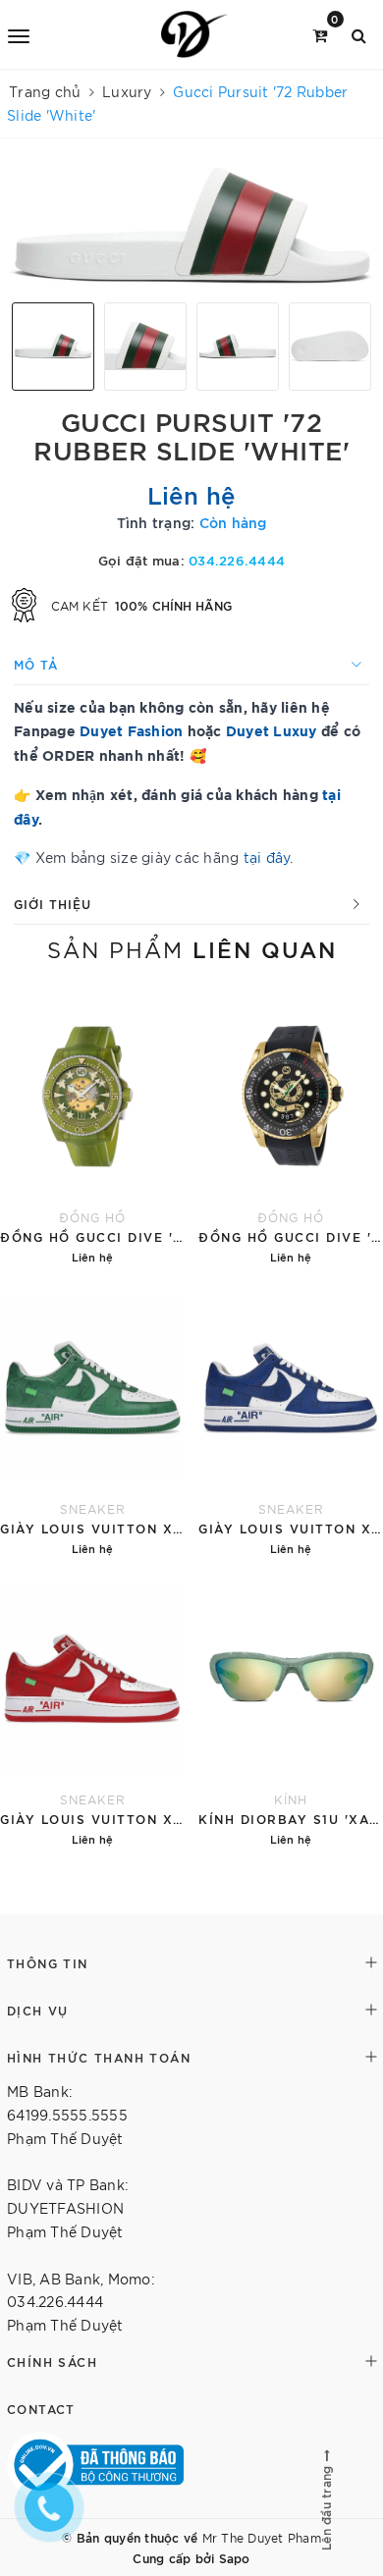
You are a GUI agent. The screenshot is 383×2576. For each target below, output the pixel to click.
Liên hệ (192, 494)
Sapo (235, 2557)
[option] (191, 228)
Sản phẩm (192, 948)
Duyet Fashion (131, 730)
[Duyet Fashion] (195, 34)
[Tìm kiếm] (359, 34)
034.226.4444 (237, 560)
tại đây (267, 857)
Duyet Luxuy (272, 730)
